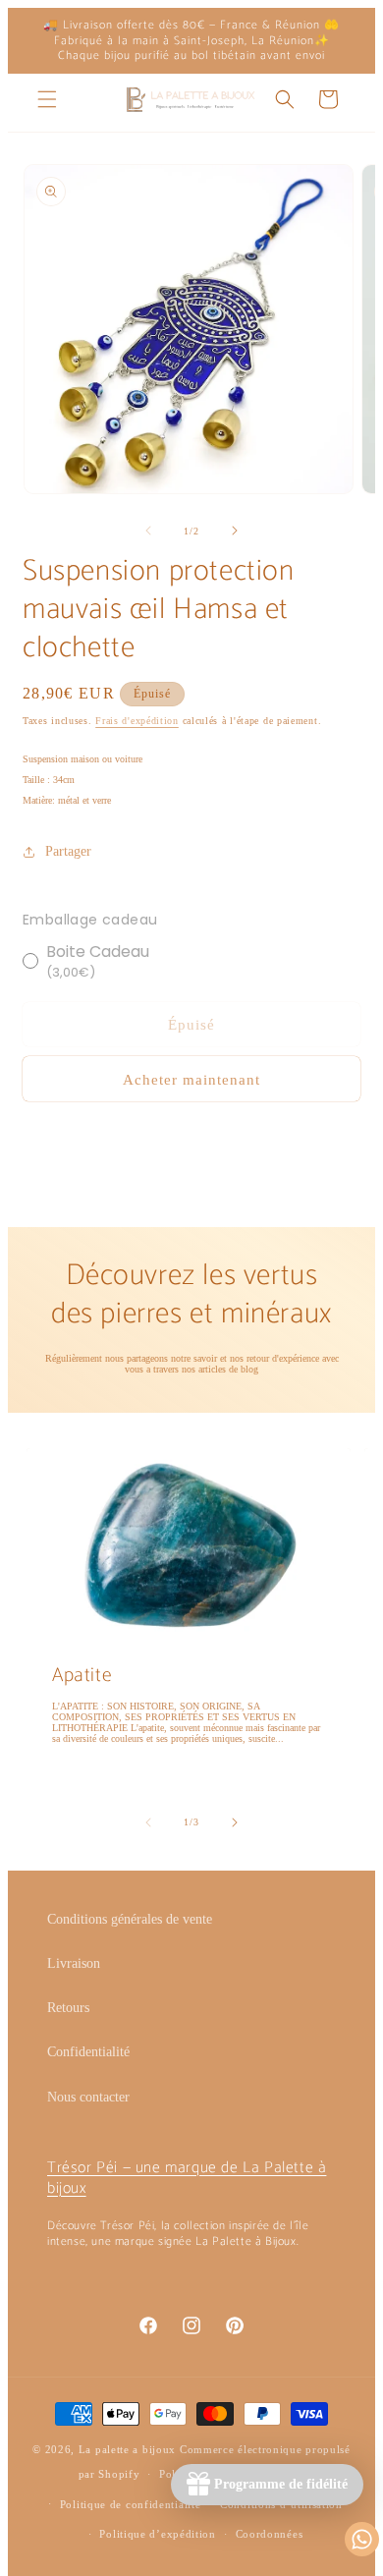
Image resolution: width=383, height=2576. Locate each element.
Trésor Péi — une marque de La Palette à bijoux (187, 2178)
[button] (47, 99)
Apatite (82, 1676)
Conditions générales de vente (130, 1919)
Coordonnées (270, 2534)
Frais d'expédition (137, 721)
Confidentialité (88, 2052)
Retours (68, 2008)
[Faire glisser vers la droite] (235, 531)
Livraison (74, 1963)
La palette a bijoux (127, 2449)
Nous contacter (88, 2097)
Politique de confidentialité (131, 2504)
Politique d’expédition (157, 2534)
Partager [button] (68, 851)
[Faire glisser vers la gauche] (148, 531)
